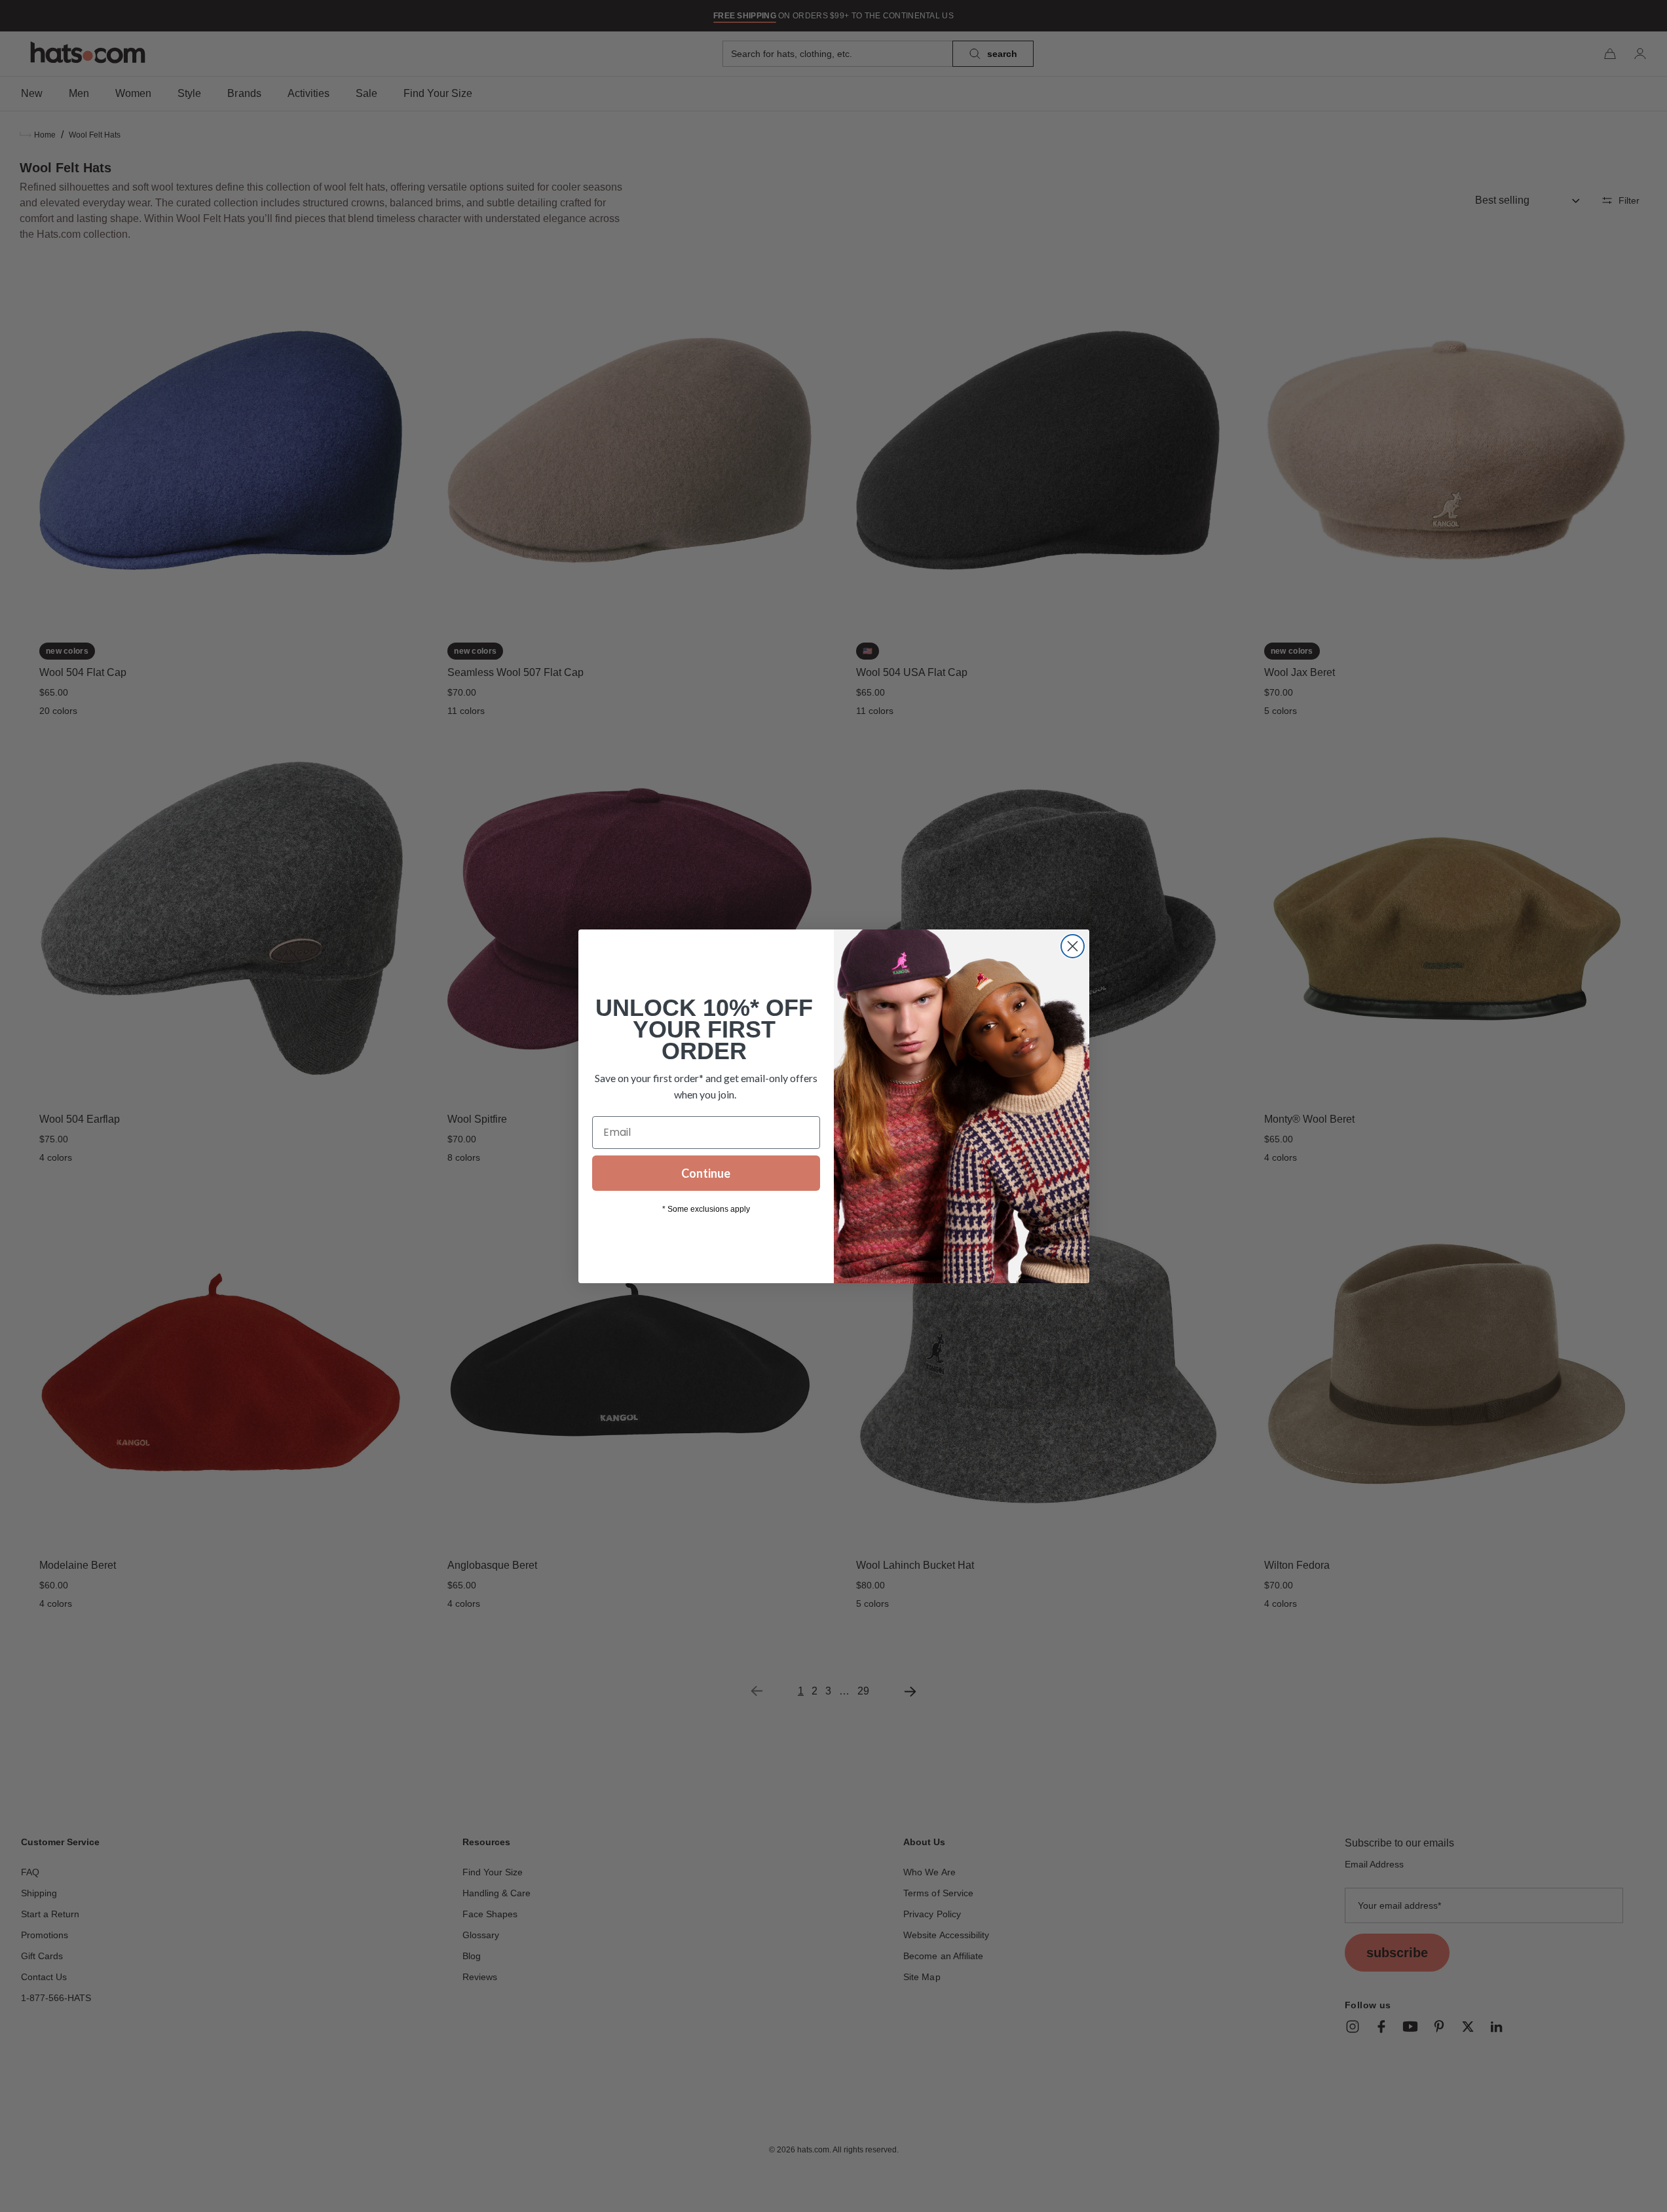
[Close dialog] (1073, 946)
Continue (706, 1173)
